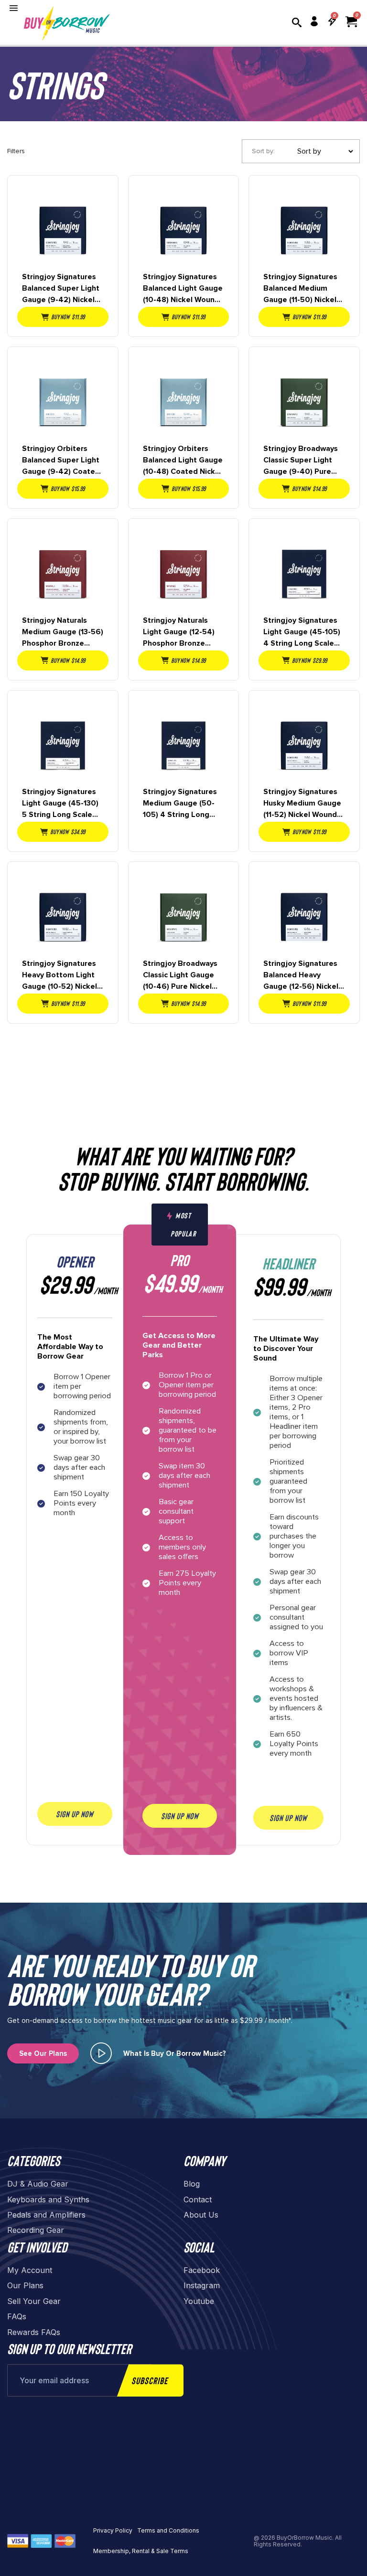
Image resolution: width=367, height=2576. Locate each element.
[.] (101, 2053)
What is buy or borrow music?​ (175, 2053)
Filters (16, 151)
